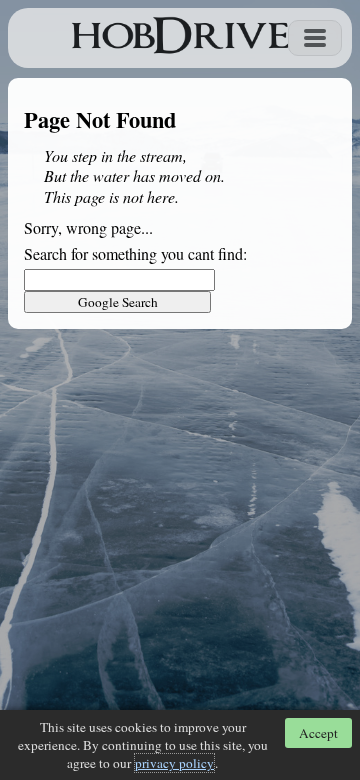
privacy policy (174, 763)
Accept (318, 733)
